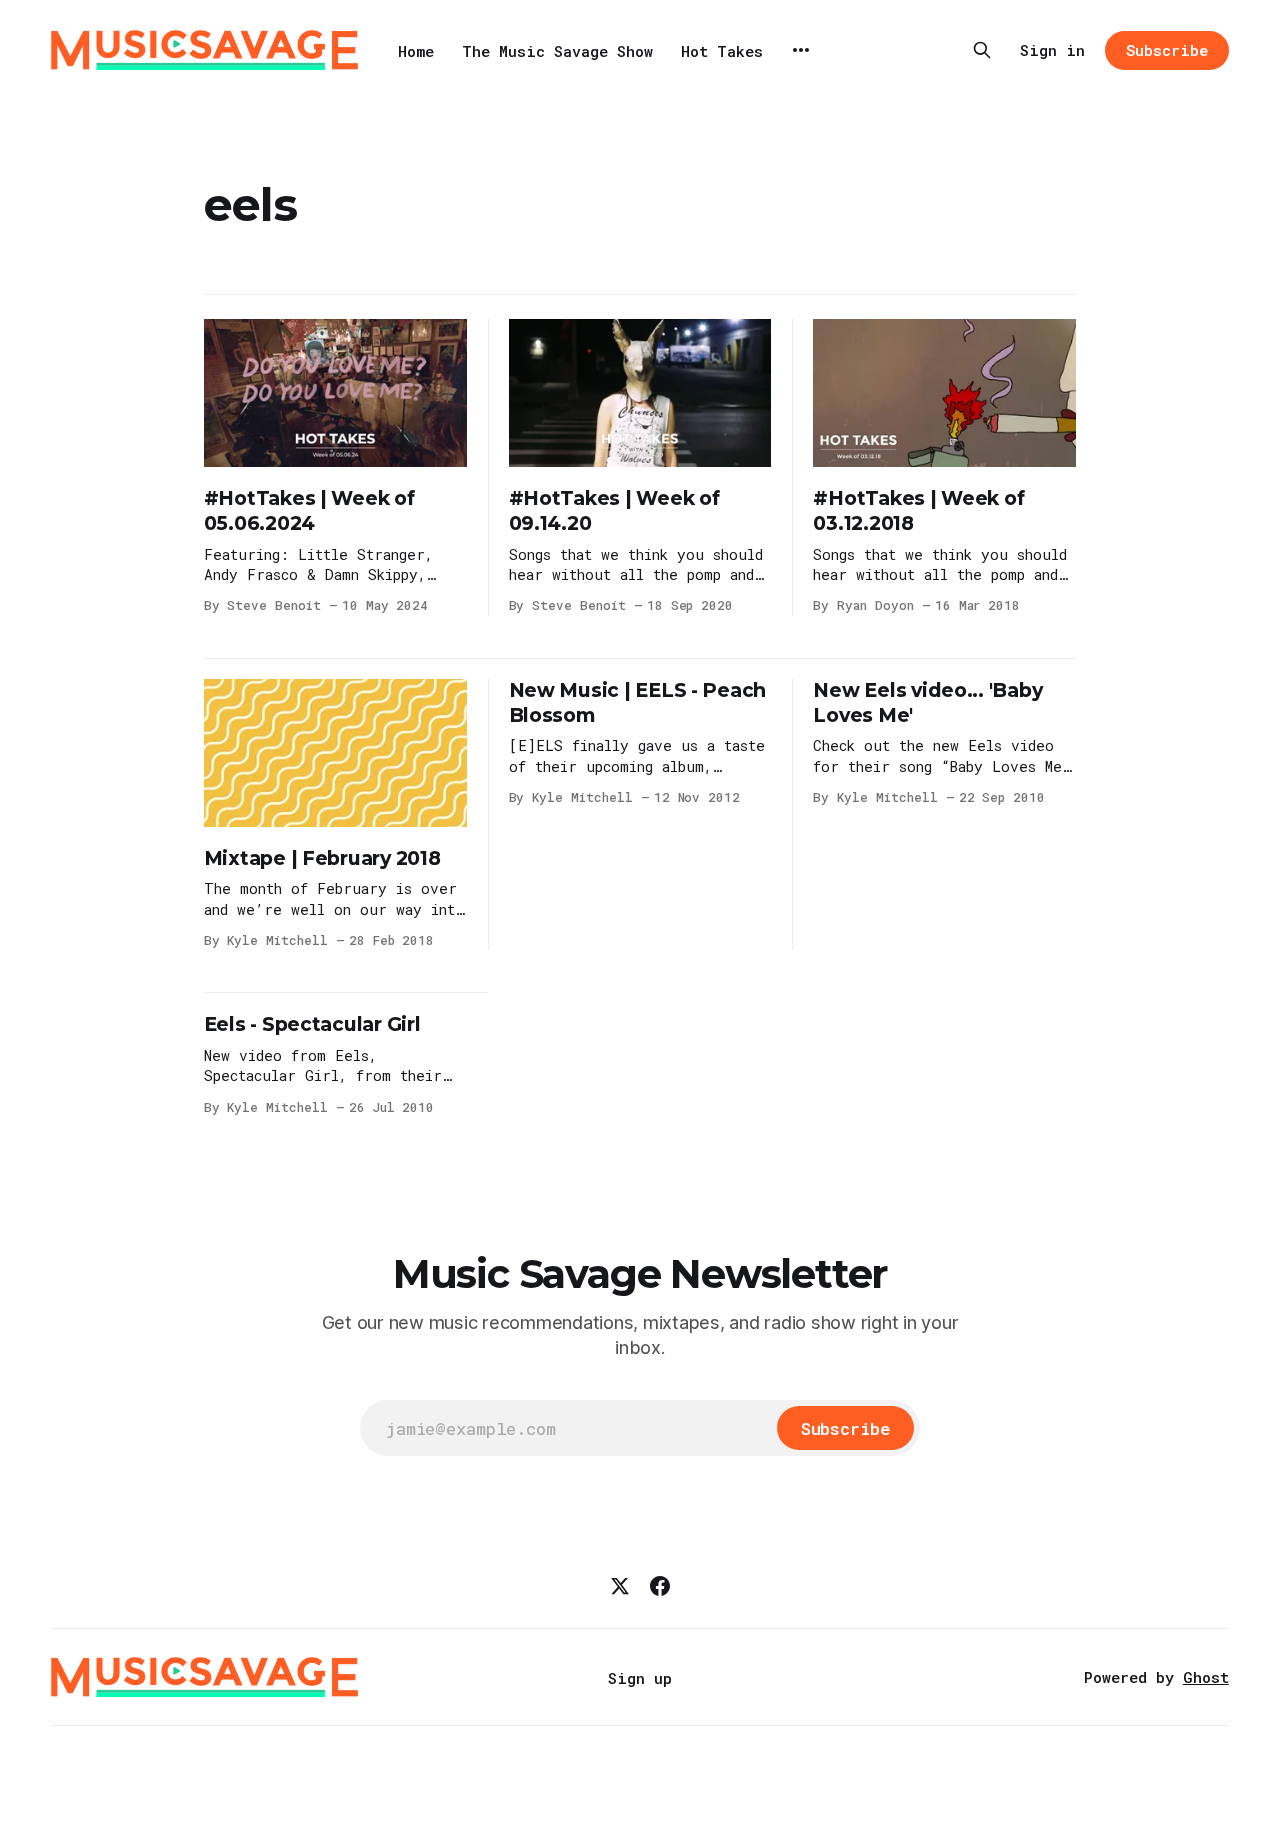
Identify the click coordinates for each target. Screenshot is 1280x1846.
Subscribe (1166, 50)
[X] (620, 1586)
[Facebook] (660, 1586)
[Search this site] (982, 50)
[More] (801, 50)
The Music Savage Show (557, 51)
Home (416, 51)
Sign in (1052, 50)
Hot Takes (722, 51)
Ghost (1206, 1677)
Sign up (640, 1678)
